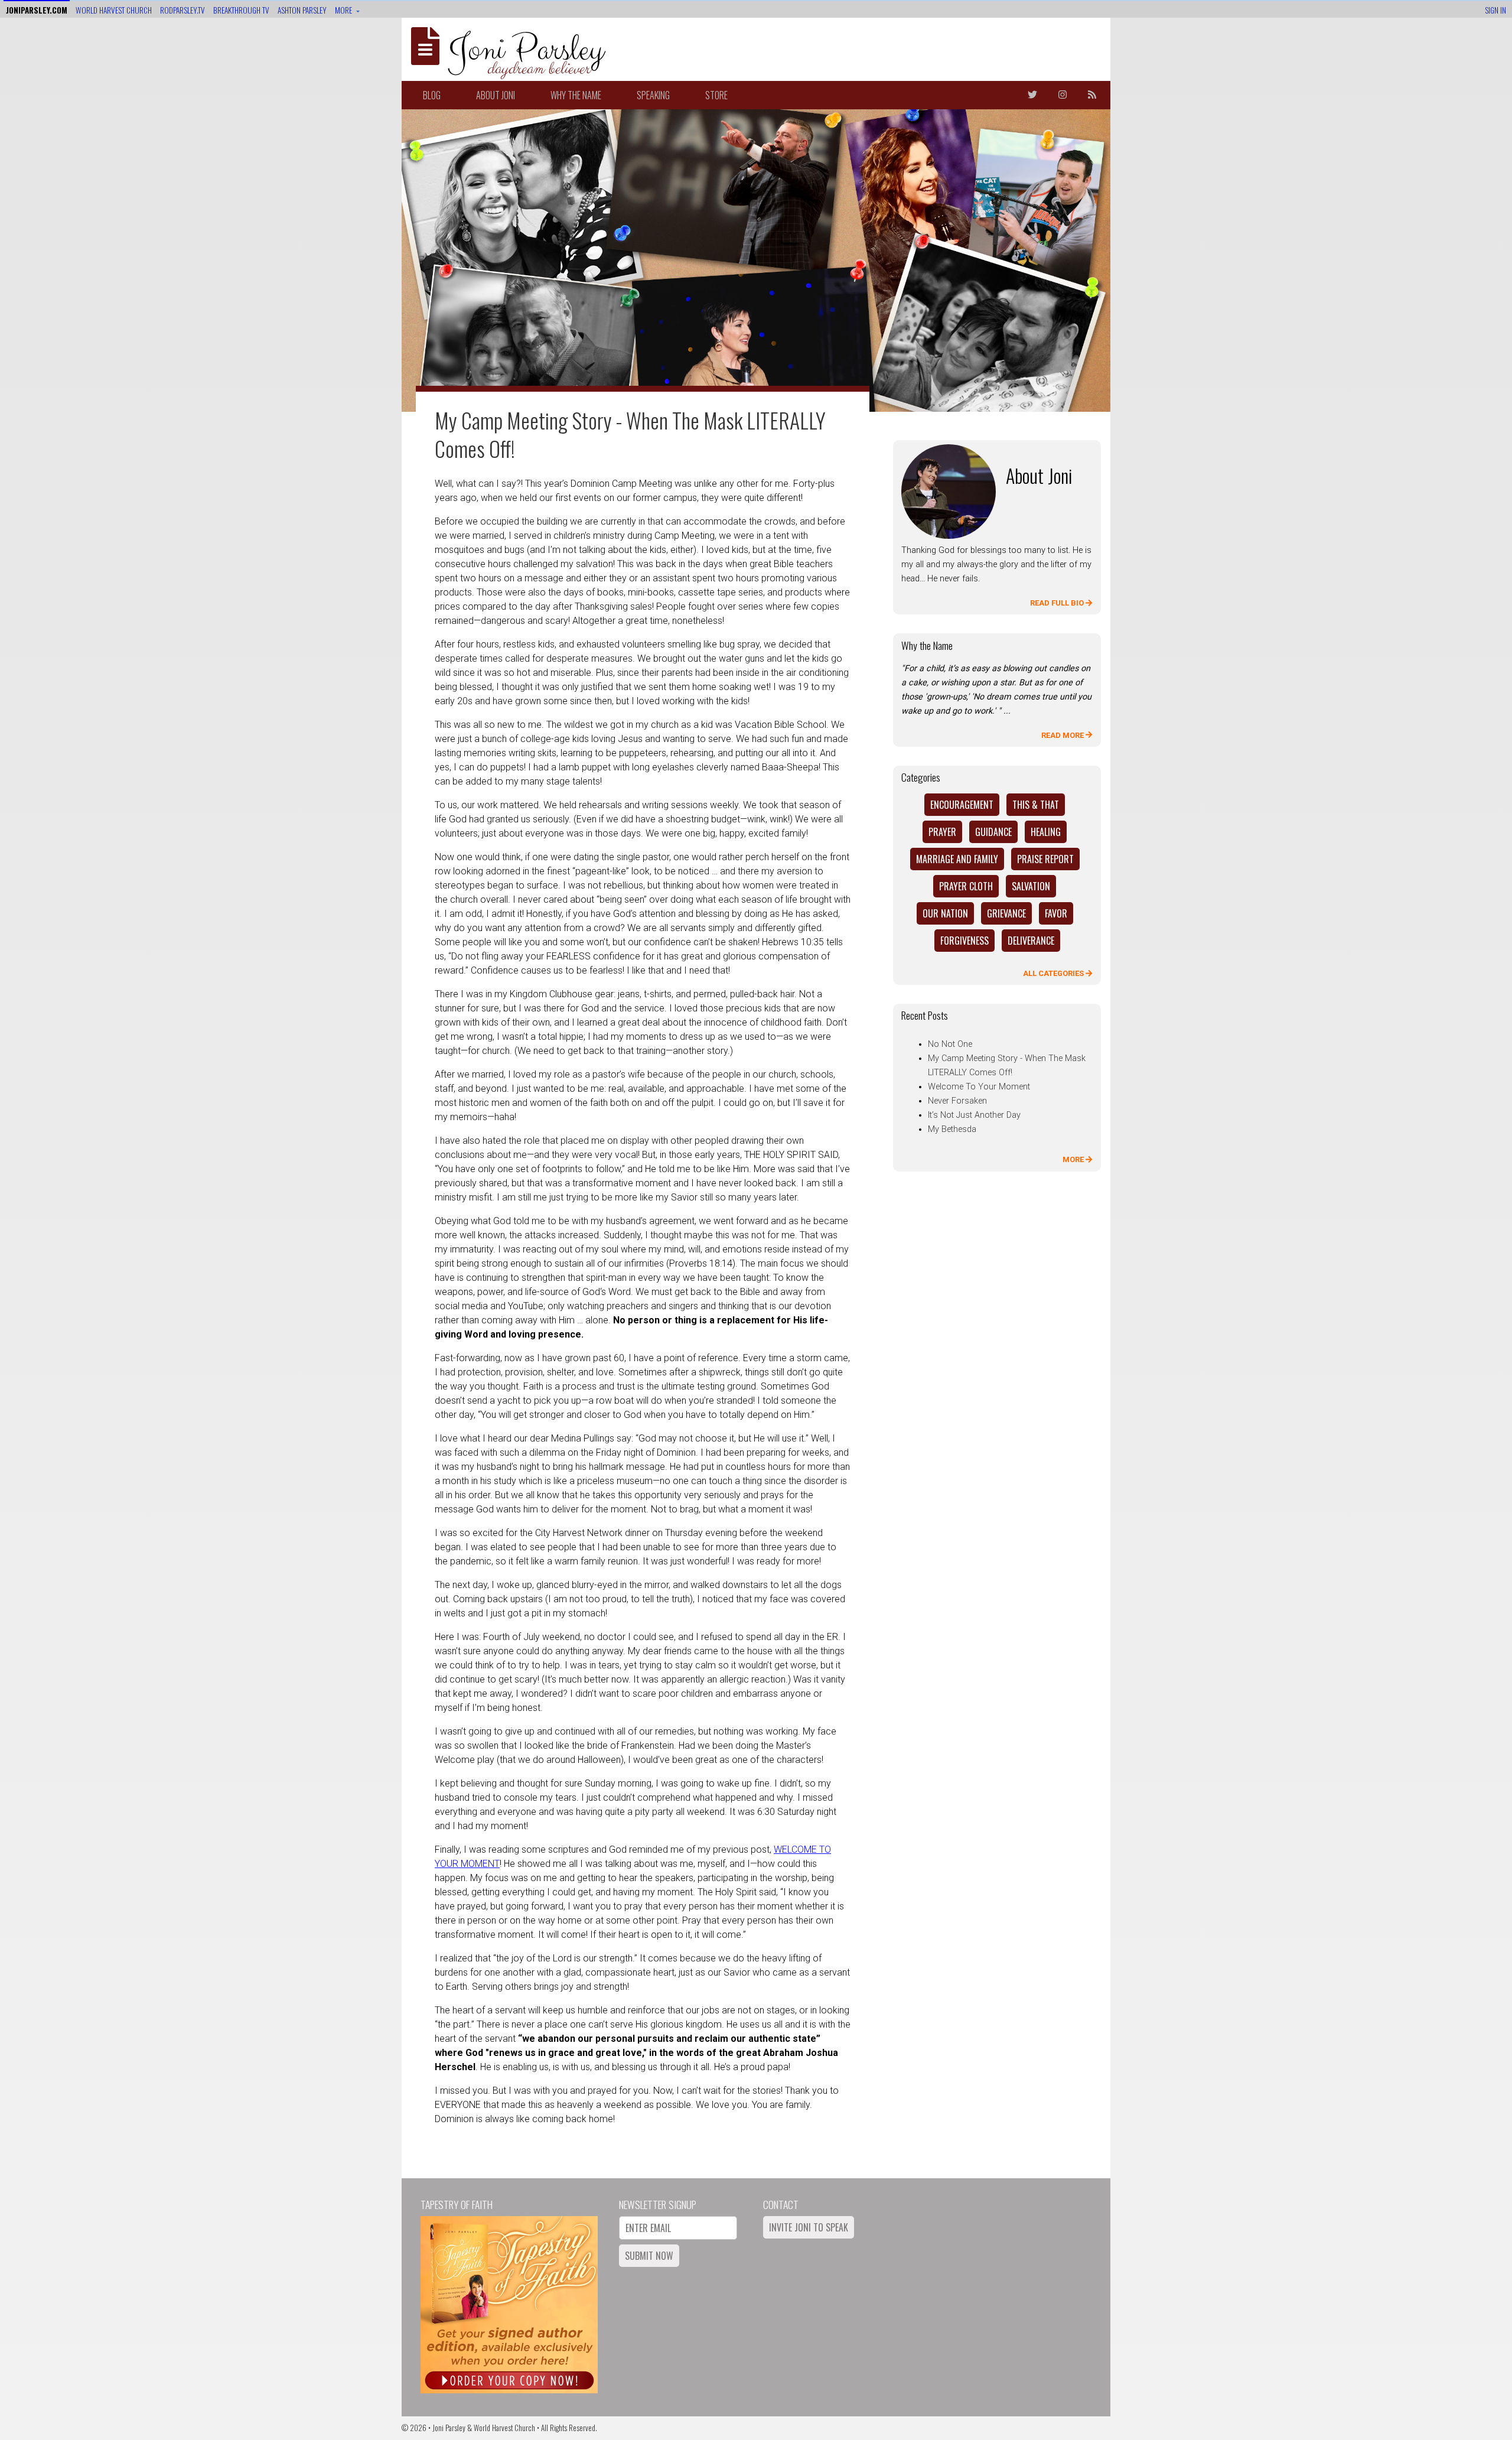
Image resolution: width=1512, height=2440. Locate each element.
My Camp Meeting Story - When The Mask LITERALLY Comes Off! (630, 434)
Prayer (942, 832)
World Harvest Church (114, 10)
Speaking (653, 95)
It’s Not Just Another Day (974, 1115)
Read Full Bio (1058, 603)
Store (716, 95)
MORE (1074, 1159)
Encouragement (962, 805)
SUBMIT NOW (649, 2256)
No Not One (950, 1044)
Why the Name (576, 95)
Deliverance (1031, 941)
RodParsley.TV (183, 10)
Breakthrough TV (241, 10)
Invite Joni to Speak (809, 2227)
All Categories (1054, 973)
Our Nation (945, 913)
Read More (1063, 735)
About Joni (496, 95)
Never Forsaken (957, 1101)
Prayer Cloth (966, 886)
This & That (1036, 805)
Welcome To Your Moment (979, 1087)
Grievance (1006, 913)
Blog (432, 95)
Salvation (1031, 886)
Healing (1046, 832)
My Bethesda (952, 1129)
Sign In (1495, 10)
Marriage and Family (957, 859)
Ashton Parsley (302, 10)
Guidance (993, 832)
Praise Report (1045, 859)
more (344, 10)
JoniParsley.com (37, 10)
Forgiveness (964, 941)
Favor (1056, 913)
